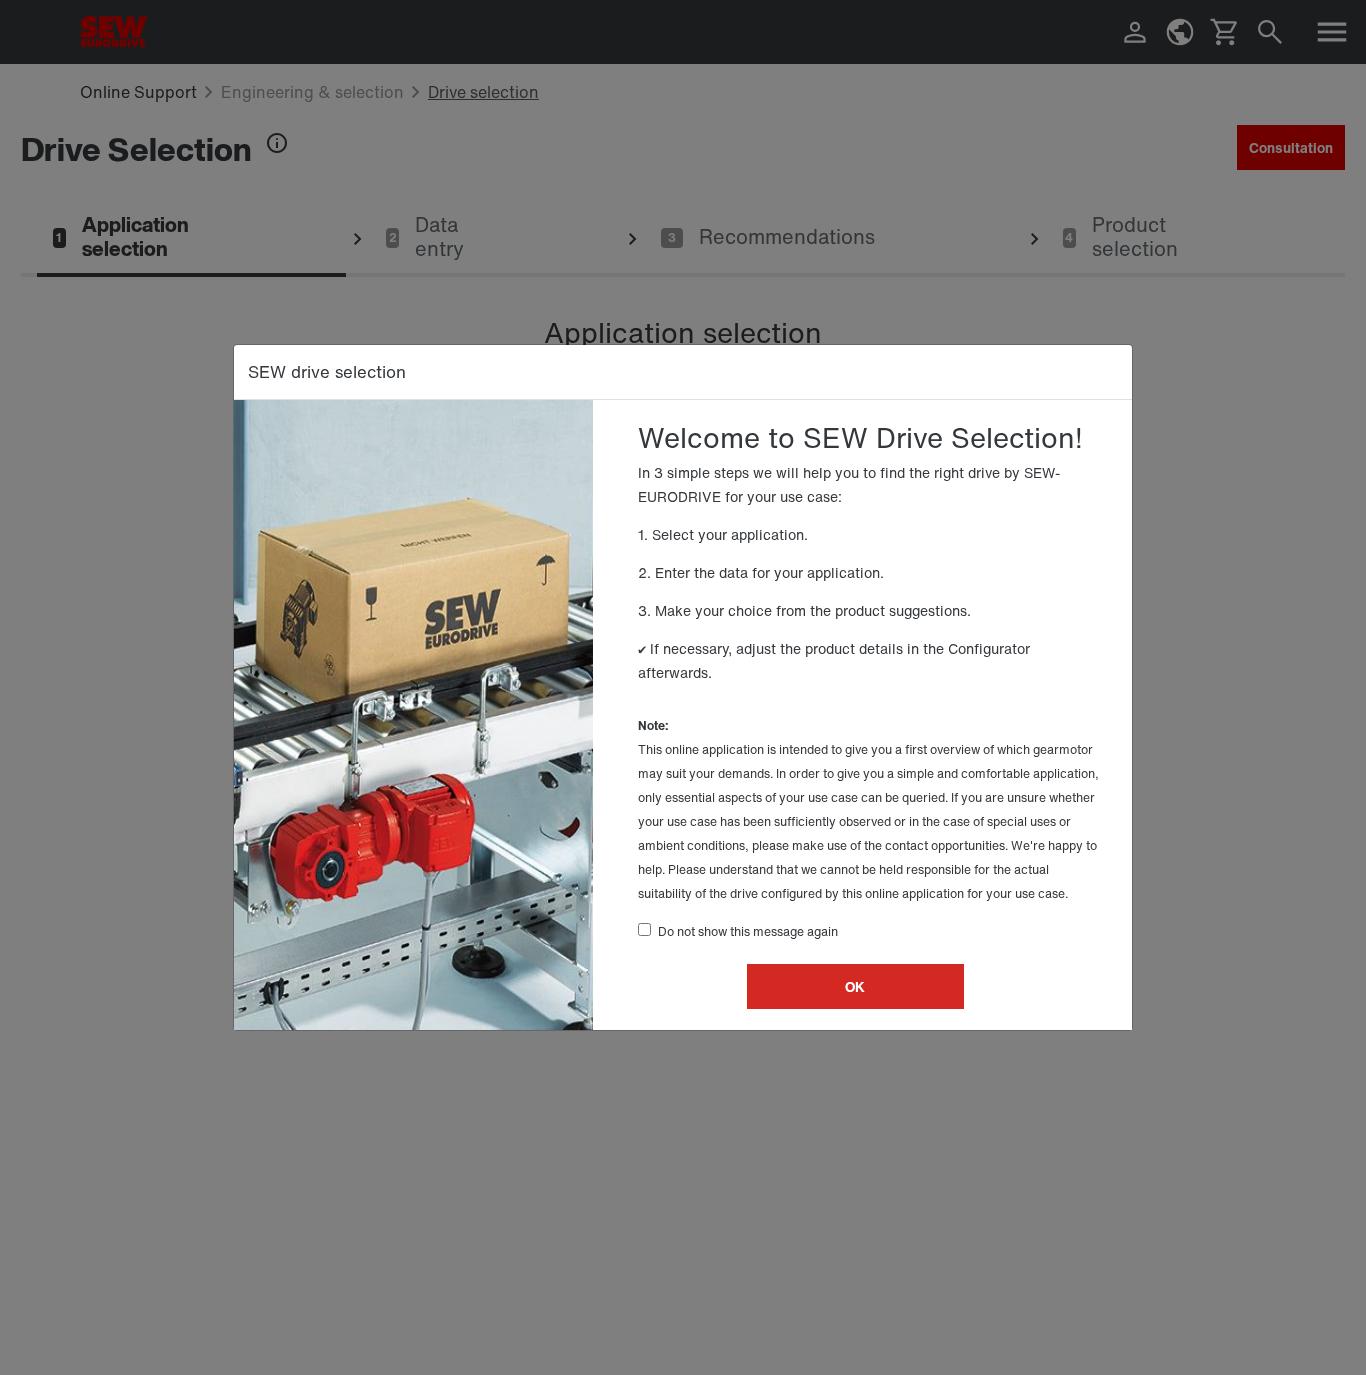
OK (855, 986)
